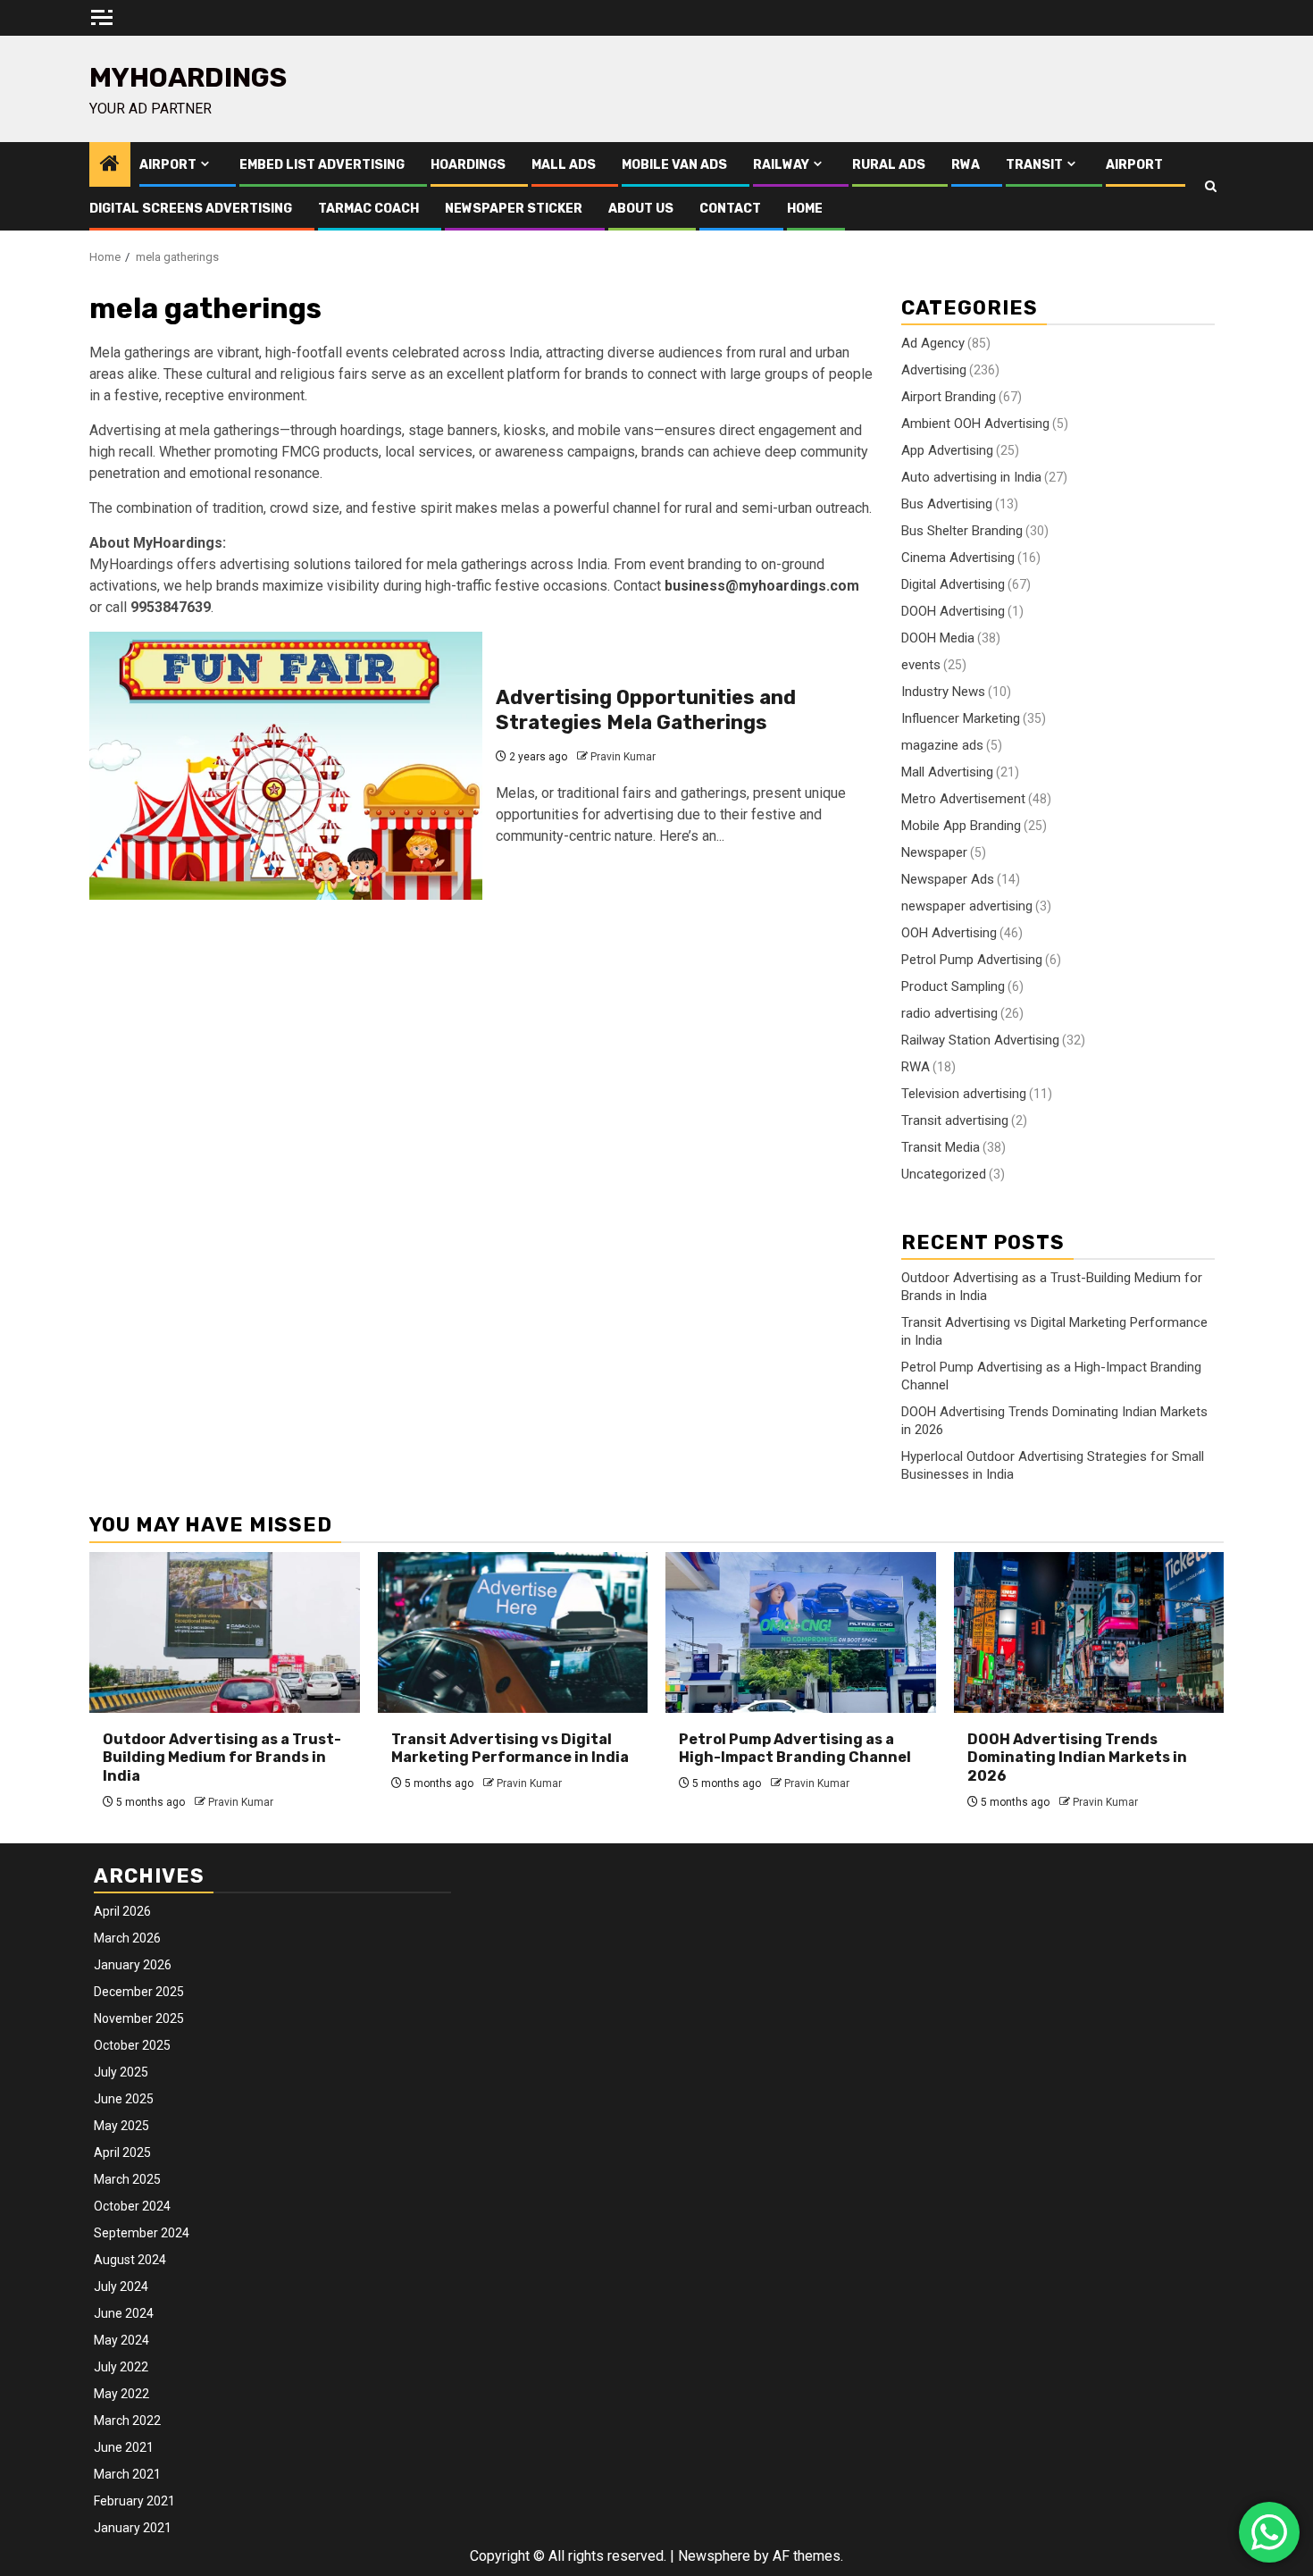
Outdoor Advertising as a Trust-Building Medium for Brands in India (222, 1758)
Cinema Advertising (958, 558)
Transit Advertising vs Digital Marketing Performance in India (510, 1749)
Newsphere (714, 2556)
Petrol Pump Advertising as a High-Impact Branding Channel (795, 1749)
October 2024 (132, 2206)
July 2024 (121, 2287)
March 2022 (127, 2421)
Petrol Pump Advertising (972, 960)
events (921, 665)
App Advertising (947, 450)
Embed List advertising (322, 165)
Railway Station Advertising (980, 1040)
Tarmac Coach (368, 209)
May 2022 (121, 2394)
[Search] (1211, 187)
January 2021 (133, 2528)
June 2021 (124, 2447)
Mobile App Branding (961, 826)
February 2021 (134, 2501)
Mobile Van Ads (674, 165)
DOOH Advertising (953, 611)
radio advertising (949, 1013)
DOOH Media (938, 638)
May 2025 (121, 2126)
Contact (730, 209)
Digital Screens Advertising (191, 209)
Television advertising (964, 1094)
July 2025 (121, 2072)
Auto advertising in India (971, 477)
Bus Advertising (947, 504)
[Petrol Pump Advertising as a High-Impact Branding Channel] (801, 1632)
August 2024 (130, 2260)
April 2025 (122, 2152)
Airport (168, 165)
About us (641, 209)
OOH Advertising (949, 933)
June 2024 (124, 2313)
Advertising (934, 370)
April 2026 (122, 1911)
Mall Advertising (947, 772)
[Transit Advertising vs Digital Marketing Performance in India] (513, 1632)
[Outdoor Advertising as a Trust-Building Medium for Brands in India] (225, 1632)
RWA (966, 165)
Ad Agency (933, 343)
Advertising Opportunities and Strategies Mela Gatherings (646, 710)
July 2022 (121, 2367)
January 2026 (133, 1965)
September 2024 (142, 2233)
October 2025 (132, 2045)
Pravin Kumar (623, 757)
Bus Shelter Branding (962, 531)
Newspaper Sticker (514, 209)
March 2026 (127, 1938)
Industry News (943, 692)
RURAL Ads (889, 165)
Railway (781, 165)
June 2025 (124, 2099)
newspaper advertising (967, 906)
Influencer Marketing (961, 718)
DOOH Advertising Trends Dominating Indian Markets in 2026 (1077, 1758)
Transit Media (941, 1147)
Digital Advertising (953, 584)
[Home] (110, 165)
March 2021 (127, 2474)
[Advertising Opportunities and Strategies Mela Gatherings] (286, 766)
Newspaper (934, 852)
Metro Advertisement (963, 799)
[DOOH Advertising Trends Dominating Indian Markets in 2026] (1089, 1632)
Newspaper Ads (948, 879)
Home (805, 209)
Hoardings (468, 165)
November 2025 (139, 2018)
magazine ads (942, 745)
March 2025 (127, 2179)
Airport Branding (949, 397)
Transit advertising (955, 1120)
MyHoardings (188, 78)
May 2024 (121, 2340)
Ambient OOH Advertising (975, 424)
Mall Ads (564, 165)
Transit (1034, 165)
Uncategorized (944, 1174)
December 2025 (139, 1992)
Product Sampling (953, 986)
